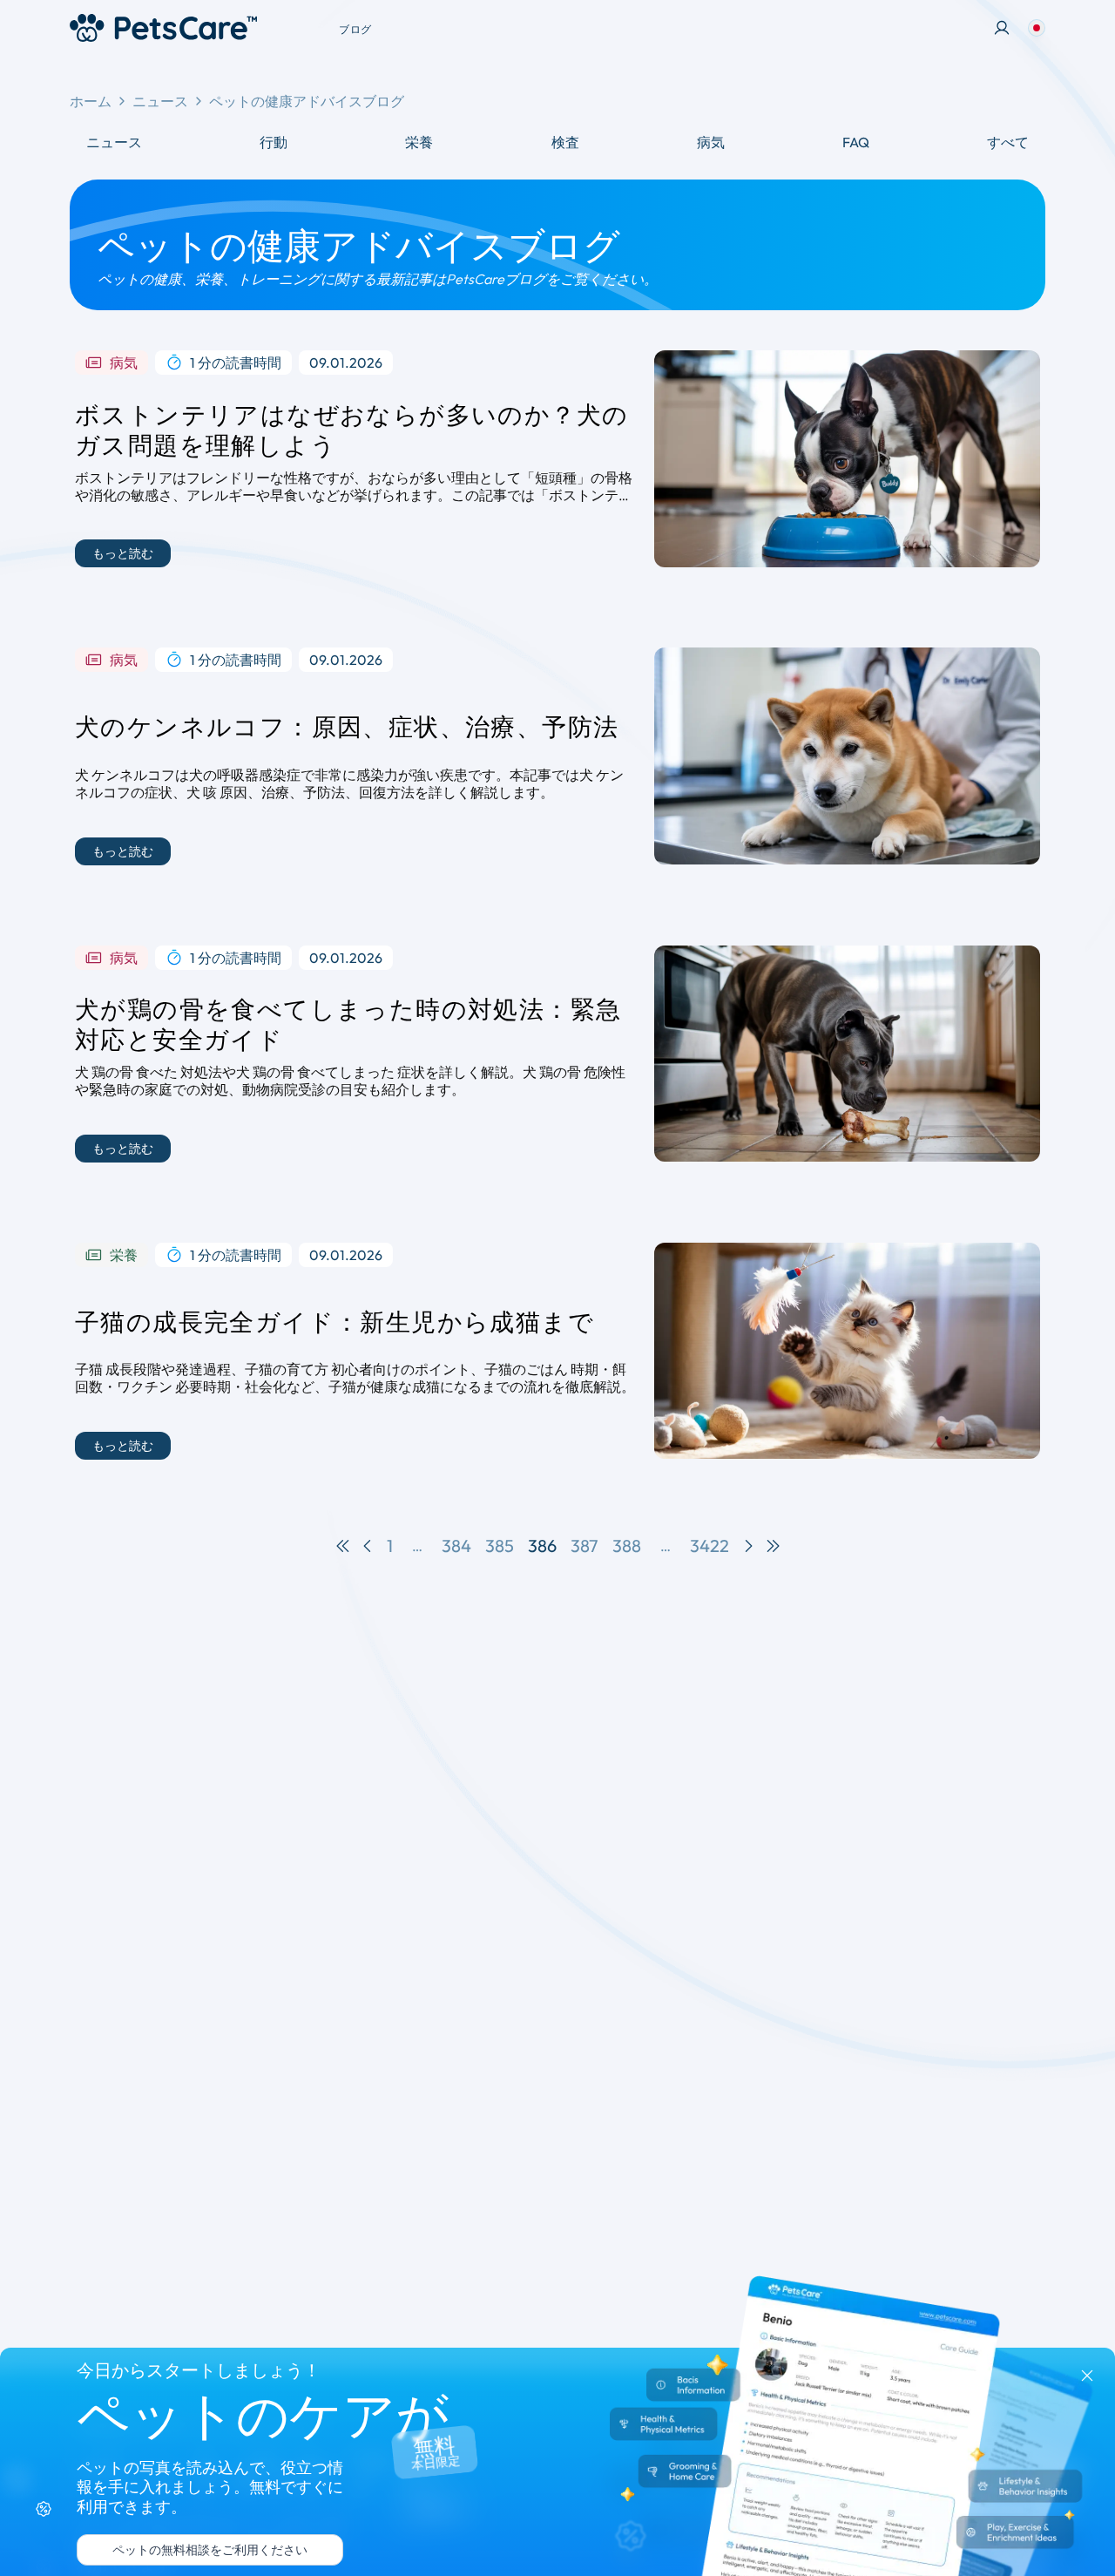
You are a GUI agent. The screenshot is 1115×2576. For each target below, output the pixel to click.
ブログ (355, 29)
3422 (710, 1546)
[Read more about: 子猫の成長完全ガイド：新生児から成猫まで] (847, 1351)
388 (627, 1546)
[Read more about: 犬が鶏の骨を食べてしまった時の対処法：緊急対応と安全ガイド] (847, 1054)
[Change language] (1037, 28)
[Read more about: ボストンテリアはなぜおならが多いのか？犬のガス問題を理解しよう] (847, 459)
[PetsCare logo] (163, 28)
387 (585, 1546)
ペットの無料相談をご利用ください (210, 2550)
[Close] (1087, 2376)
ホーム (91, 101)
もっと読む (123, 553)
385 (500, 1546)
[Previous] (368, 1546)
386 (542, 1546)
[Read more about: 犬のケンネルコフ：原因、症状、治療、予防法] (847, 756)
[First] (343, 1546)
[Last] (773, 1546)
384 (456, 1546)
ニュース (160, 101)
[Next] (748, 1546)
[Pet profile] (1002, 28)
